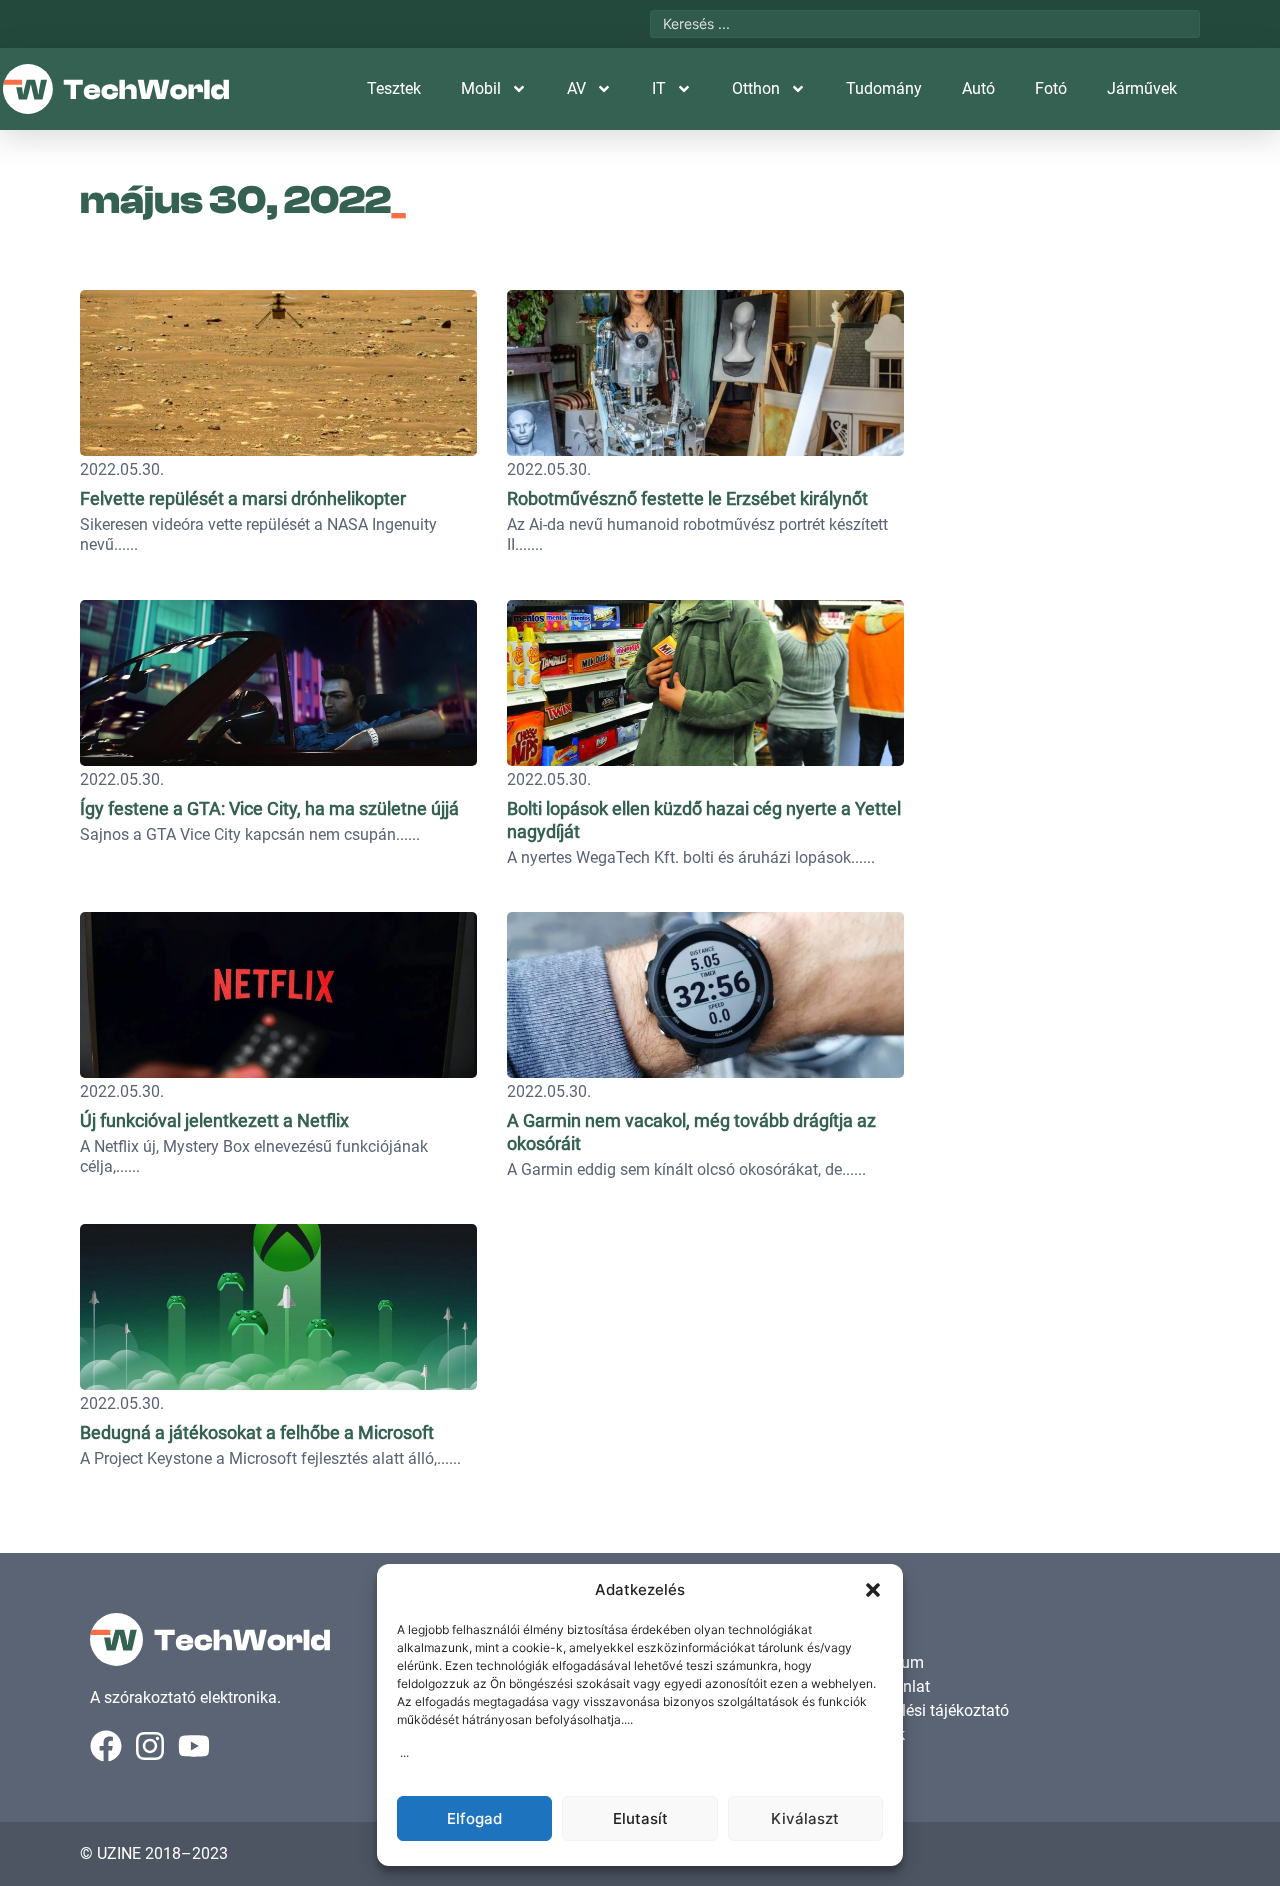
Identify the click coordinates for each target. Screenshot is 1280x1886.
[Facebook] (106, 1746)
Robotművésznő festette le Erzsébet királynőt (687, 498)
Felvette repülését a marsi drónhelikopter (243, 498)
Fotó (1051, 88)
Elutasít (640, 1818)
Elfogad (474, 1818)
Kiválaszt (805, 1818)
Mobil (481, 88)
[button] (873, 1590)
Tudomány (884, 88)
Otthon (756, 88)
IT (659, 88)
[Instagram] (150, 1746)
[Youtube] (194, 1746)
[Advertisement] (1062, 405)
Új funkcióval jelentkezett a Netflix (214, 1120)
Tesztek (394, 88)
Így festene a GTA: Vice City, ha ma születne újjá (269, 808)
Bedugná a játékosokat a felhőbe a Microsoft (257, 1432)
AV (576, 88)
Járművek (1142, 88)
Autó (978, 88)
